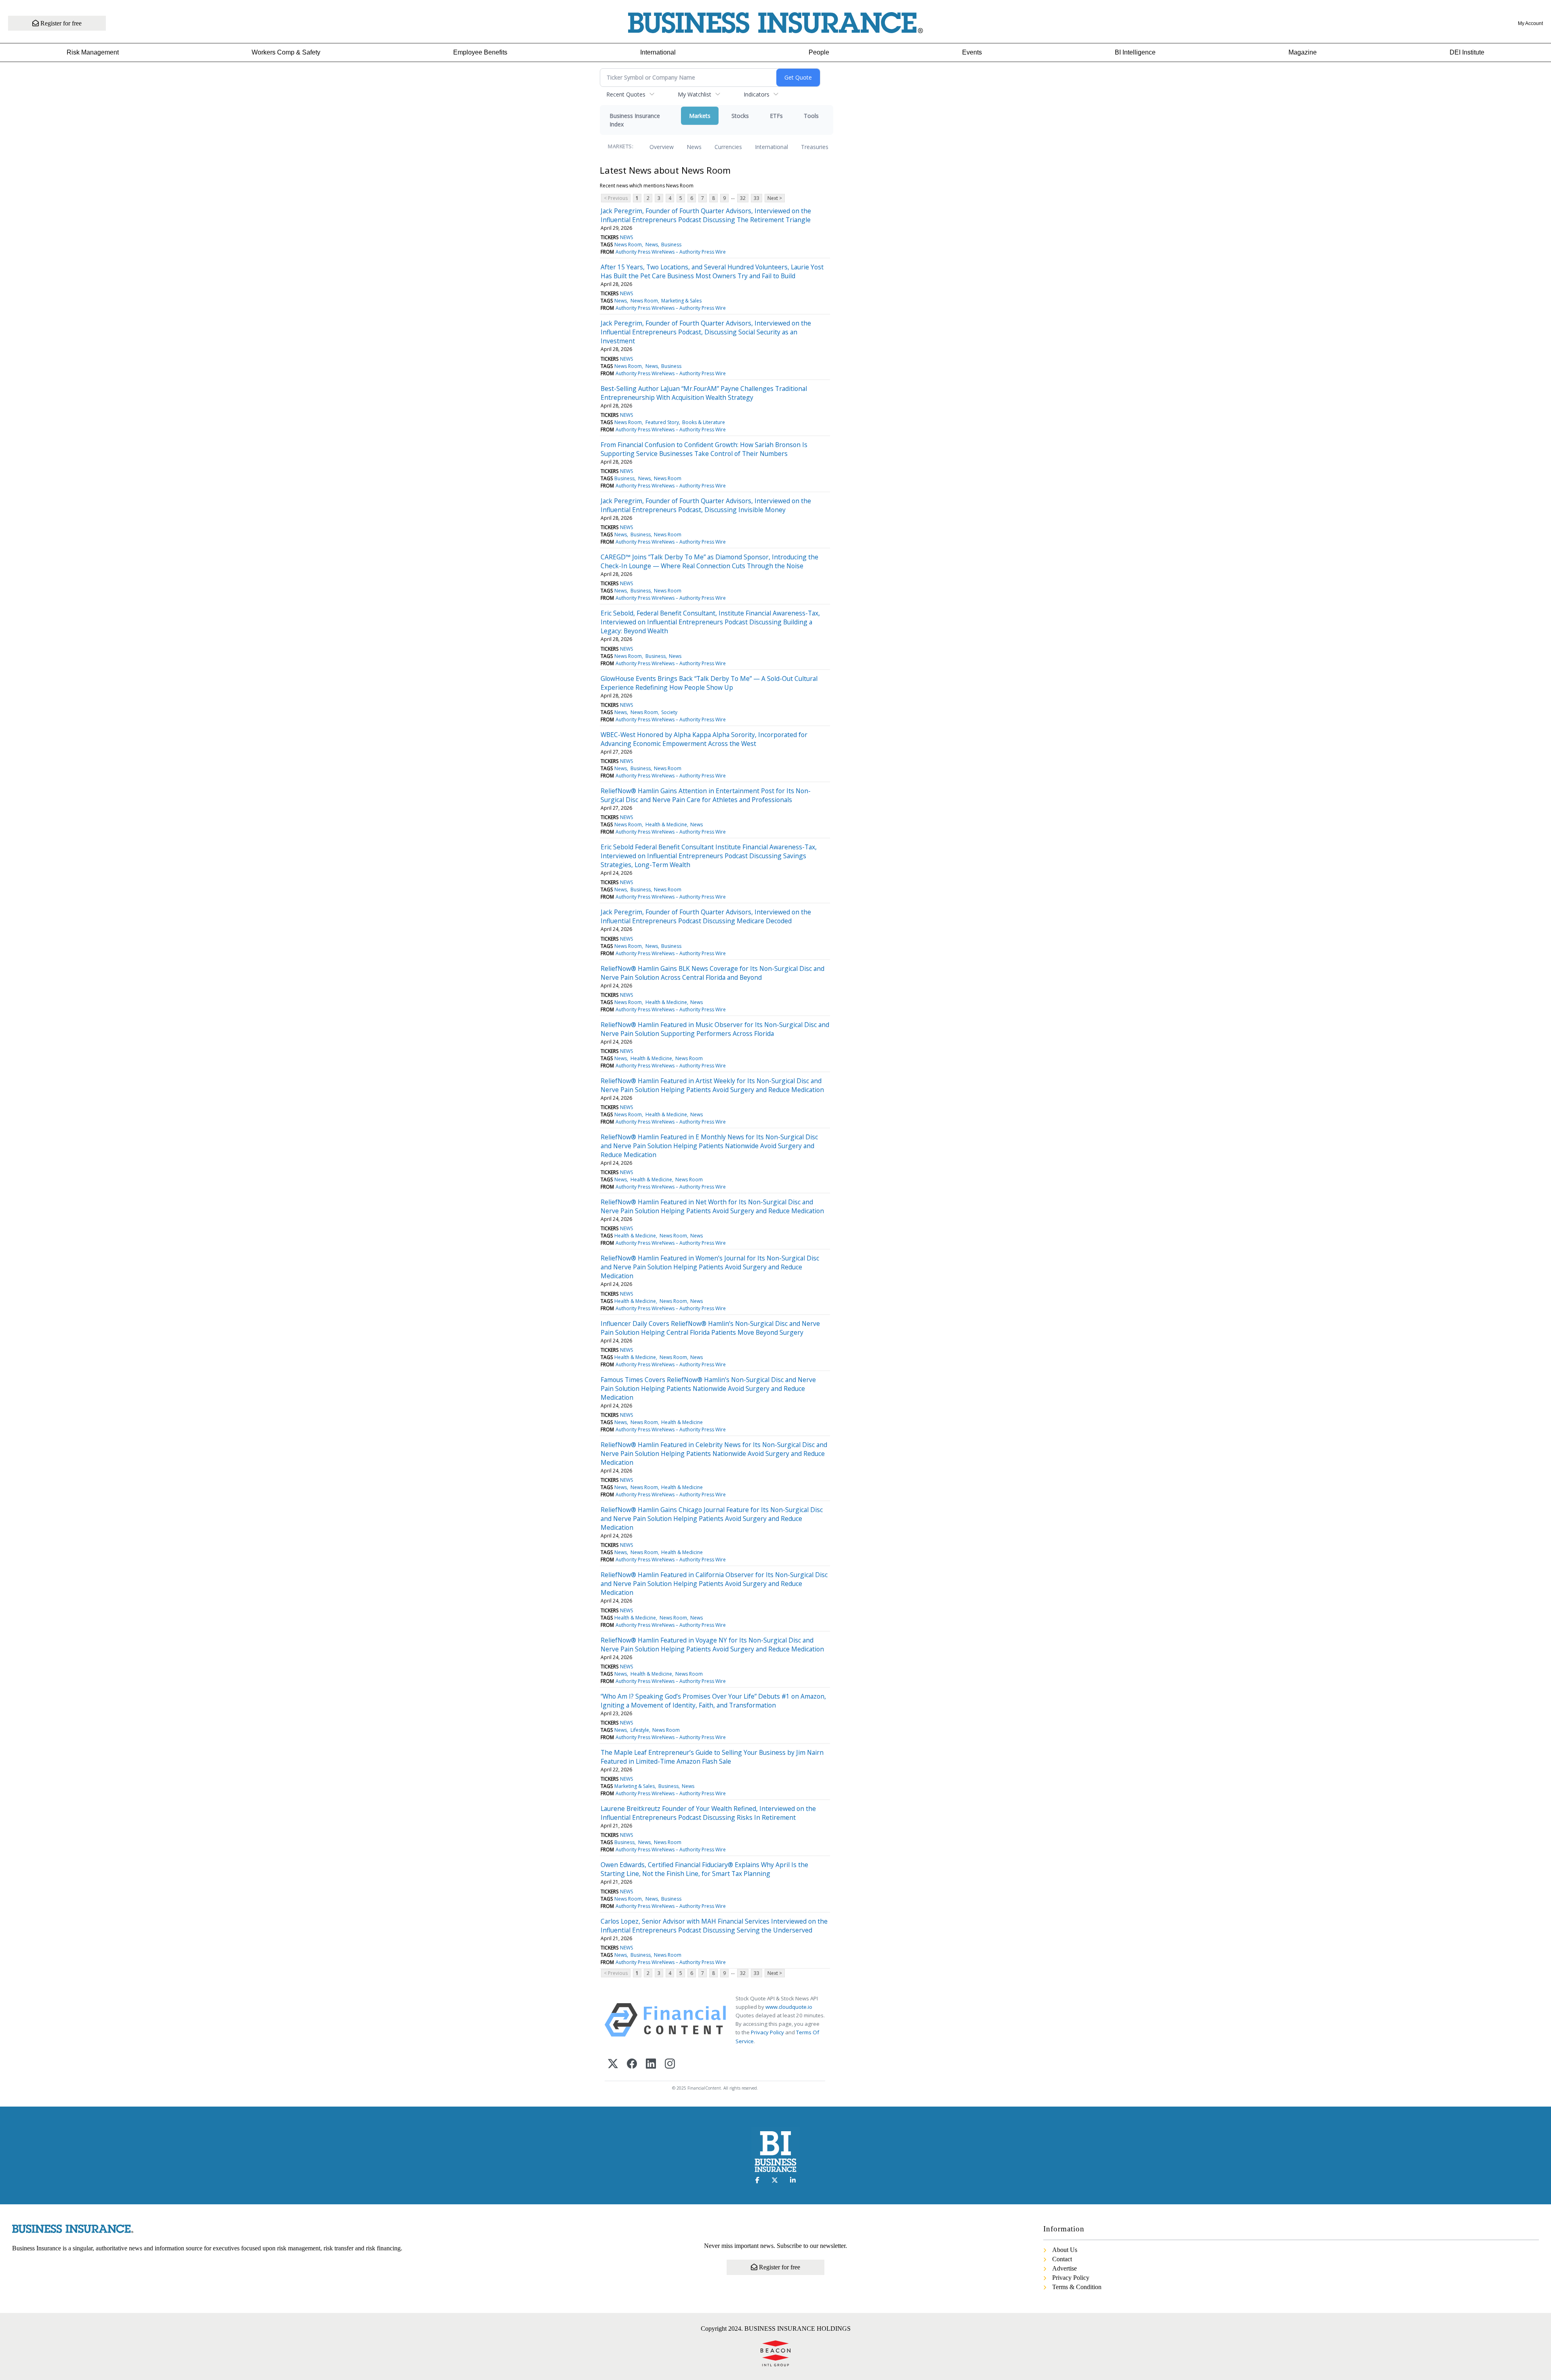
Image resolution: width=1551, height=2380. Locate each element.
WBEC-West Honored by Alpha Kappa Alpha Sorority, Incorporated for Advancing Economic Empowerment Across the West (704, 739)
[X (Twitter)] (613, 2064)
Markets (700, 116)
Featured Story (662, 422)
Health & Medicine (666, 824)
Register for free (60, 23)
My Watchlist (695, 94)
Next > (775, 198)
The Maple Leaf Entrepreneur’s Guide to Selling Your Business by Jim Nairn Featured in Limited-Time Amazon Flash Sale (712, 1757)
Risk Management (93, 52)
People (819, 52)
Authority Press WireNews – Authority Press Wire (671, 252)
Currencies (728, 147)
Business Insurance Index (635, 120)
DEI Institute (1467, 52)
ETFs (776, 116)
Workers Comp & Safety (286, 52)
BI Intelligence (1135, 52)
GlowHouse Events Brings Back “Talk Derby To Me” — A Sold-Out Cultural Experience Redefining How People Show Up (709, 683)
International (658, 52)
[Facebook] (632, 2064)
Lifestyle (640, 1730)
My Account (1530, 23)
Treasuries (815, 147)
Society (669, 712)
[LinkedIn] (651, 2064)
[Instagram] (670, 2064)
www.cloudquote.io (789, 2007)
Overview (662, 147)
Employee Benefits (480, 52)
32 (743, 198)
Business (671, 245)
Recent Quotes (626, 94)
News (694, 147)
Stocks (740, 116)
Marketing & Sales (681, 301)
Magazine (1303, 52)
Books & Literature (704, 422)
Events (972, 52)
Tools (811, 116)
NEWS (626, 237)
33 (757, 198)
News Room (628, 245)
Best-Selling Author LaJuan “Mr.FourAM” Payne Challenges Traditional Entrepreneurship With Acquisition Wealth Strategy (704, 393)
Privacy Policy (767, 2032)
